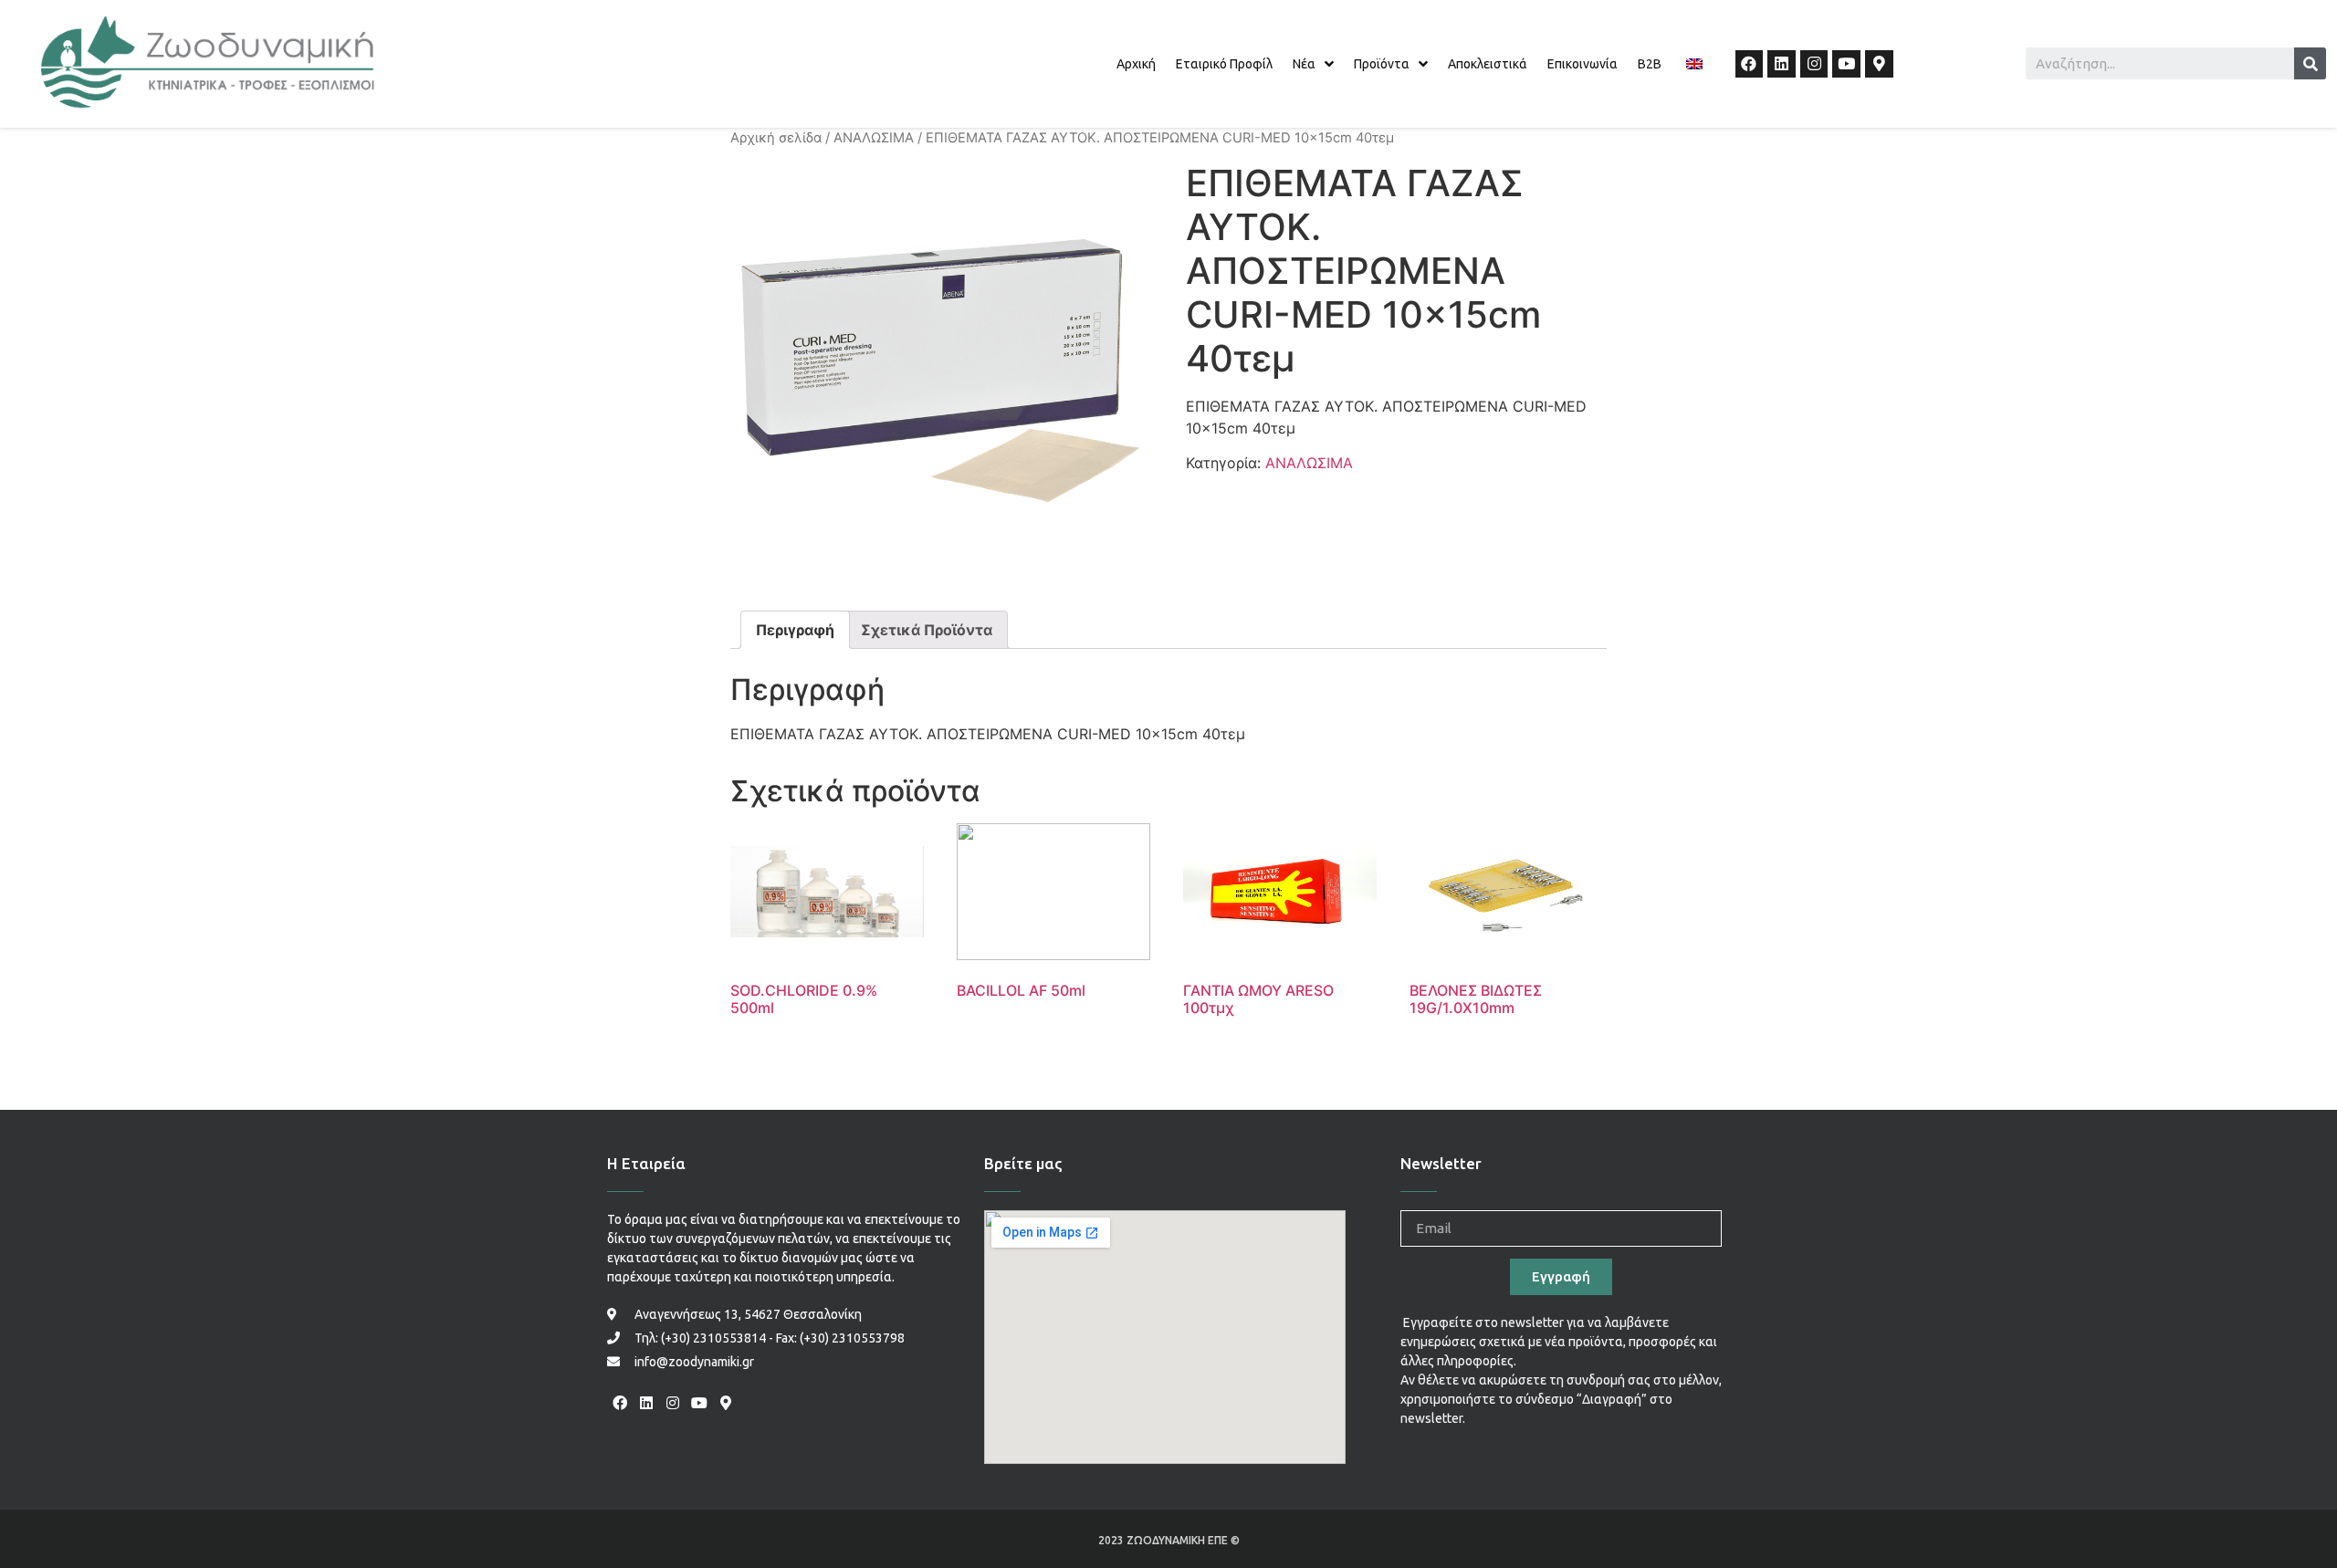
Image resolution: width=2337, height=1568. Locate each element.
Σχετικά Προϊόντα (927, 630)
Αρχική (1136, 64)
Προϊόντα (1382, 64)
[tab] (795, 630)
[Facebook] (1750, 64)
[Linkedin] (1782, 64)
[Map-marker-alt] (1879, 64)
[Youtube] (1846, 64)
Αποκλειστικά (1488, 64)
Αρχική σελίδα (776, 138)
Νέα (1304, 64)
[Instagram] (1814, 64)
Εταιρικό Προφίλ (1224, 64)
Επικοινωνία (1582, 64)
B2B (1650, 64)
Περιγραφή (795, 630)
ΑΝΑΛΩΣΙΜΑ (874, 138)
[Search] (2310, 63)
